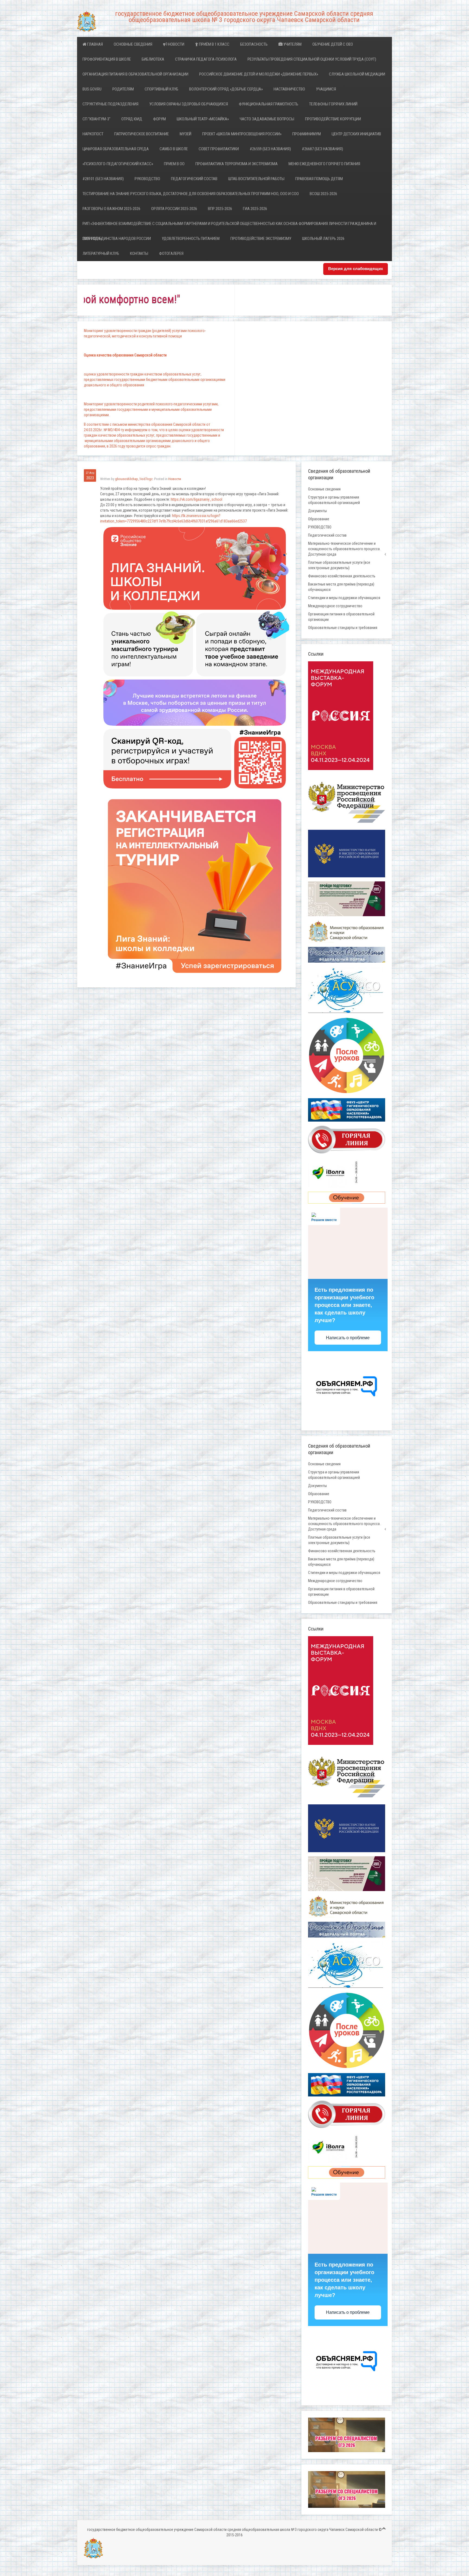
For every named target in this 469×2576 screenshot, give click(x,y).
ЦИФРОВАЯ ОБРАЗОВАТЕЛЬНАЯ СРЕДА (116, 149)
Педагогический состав (194, 179)
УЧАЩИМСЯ (326, 89)
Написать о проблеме (348, 1338)
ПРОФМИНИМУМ (307, 134)
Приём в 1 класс (214, 44)
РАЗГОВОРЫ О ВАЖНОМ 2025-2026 (111, 209)
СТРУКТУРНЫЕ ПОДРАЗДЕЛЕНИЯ (110, 104)
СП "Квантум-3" (96, 119)
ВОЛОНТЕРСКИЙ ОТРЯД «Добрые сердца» (226, 89)
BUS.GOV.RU (92, 89)
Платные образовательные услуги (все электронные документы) (339, 565)
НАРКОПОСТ (93, 134)
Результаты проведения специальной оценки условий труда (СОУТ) (312, 59)
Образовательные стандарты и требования (343, 628)
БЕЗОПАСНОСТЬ (254, 44)
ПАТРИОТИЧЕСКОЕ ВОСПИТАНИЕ (142, 134)
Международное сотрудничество (335, 606)
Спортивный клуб (161, 89)
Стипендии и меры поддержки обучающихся (344, 598)
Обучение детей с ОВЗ (333, 44)
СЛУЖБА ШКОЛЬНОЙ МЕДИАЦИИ (357, 74)
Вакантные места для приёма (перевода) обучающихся (341, 587)
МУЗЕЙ (186, 134)
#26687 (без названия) (322, 149)
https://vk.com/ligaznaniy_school (197, 499)
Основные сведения (133, 44)
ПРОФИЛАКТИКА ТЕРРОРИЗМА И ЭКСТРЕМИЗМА (237, 164)
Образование (319, 519)
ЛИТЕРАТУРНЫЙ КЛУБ (101, 253)
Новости (176, 44)
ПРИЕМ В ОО (174, 164)
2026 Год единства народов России (117, 239)
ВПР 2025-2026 (220, 209)
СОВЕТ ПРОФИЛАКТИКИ (219, 149)
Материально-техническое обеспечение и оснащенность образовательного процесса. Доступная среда (344, 549)
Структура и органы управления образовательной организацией (334, 500)
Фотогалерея (171, 253)
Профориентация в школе (107, 59)
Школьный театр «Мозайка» (203, 119)
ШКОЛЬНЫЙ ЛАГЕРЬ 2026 (323, 239)
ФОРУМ (159, 119)
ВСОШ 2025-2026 (323, 194)
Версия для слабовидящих (356, 269)
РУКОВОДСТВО (147, 179)
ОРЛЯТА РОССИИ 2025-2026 (174, 209)
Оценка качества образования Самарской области (125, 355)
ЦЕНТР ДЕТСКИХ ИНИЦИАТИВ (356, 134)
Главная (95, 44)
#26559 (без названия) (270, 149)
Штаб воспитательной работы (256, 179)
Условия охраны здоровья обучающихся (189, 104)
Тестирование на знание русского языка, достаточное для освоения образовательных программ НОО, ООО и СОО (191, 194)
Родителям (123, 89)
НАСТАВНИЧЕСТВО (289, 89)
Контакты (139, 253)
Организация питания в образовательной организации (135, 74)
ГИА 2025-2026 (255, 209)
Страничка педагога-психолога (206, 59)
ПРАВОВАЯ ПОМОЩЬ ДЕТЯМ (319, 179)
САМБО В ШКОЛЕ (174, 149)
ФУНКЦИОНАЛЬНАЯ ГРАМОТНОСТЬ (269, 104)
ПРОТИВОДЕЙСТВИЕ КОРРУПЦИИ (333, 119)
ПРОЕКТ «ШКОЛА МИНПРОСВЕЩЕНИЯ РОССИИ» (242, 134)
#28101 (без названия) (103, 179)
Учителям (292, 44)
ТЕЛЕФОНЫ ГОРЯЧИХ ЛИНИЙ (333, 104)
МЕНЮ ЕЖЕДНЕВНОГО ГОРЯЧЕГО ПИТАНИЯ (324, 164)
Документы (317, 511)
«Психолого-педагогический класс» (118, 164)
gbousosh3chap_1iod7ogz (134, 479)
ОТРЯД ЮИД (132, 119)
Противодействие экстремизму (261, 239)
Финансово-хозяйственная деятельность (342, 576)
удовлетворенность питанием (191, 239)
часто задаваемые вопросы (267, 119)
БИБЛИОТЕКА (153, 59)
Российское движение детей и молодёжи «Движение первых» (259, 74)
